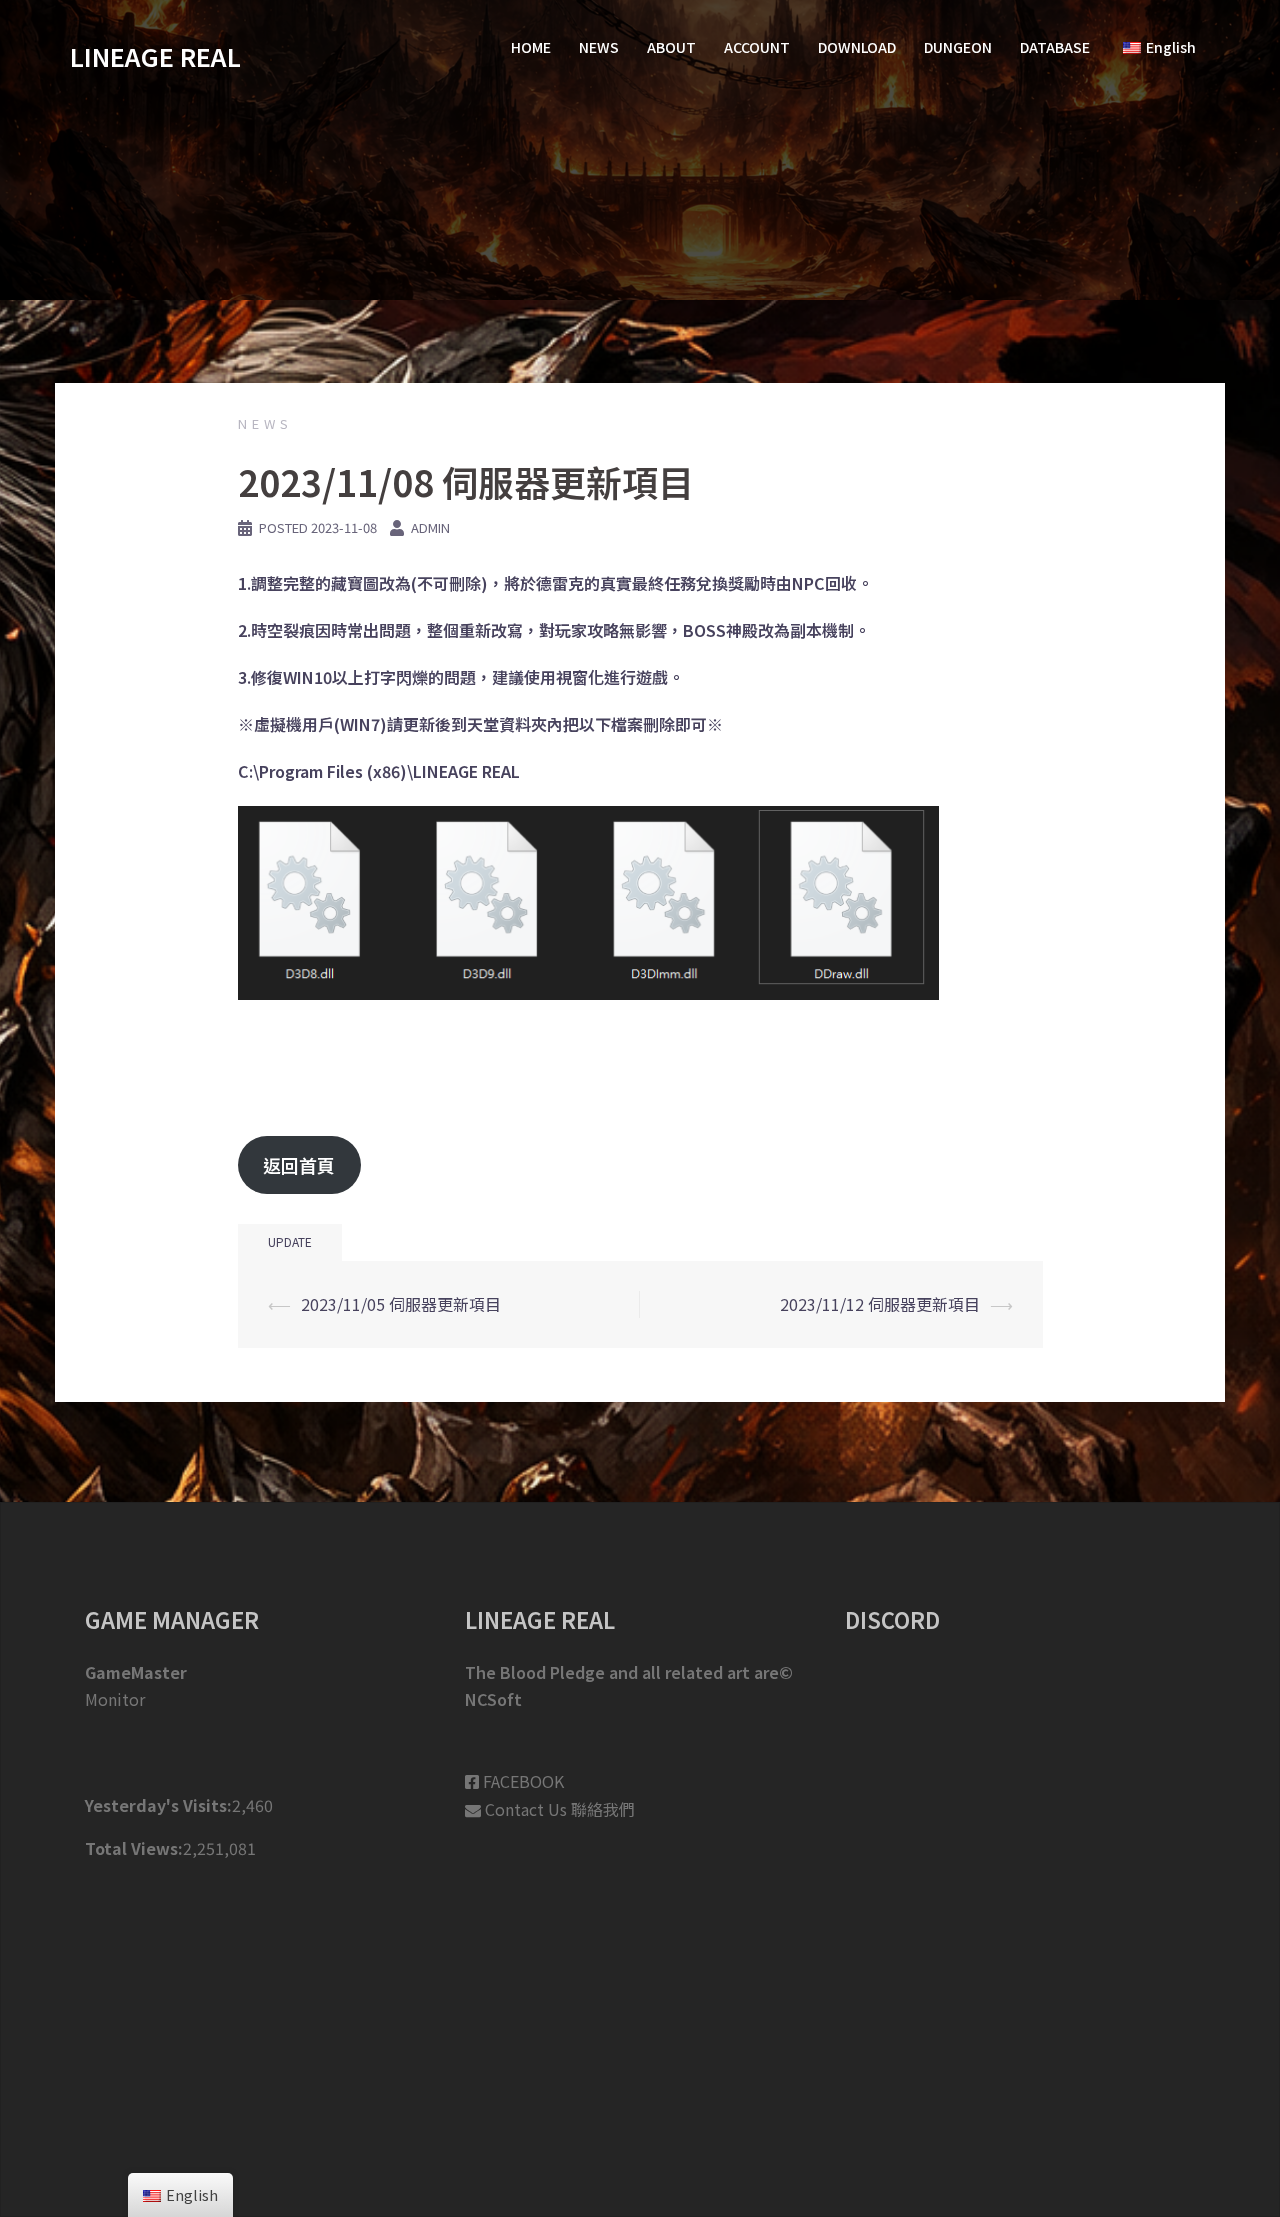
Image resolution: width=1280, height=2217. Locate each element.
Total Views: (134, 1848)
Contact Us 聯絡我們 (560, 1809)
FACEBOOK (523, 1781)
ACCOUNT (757, 47)
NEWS (599, 47)
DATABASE (1055, 47)
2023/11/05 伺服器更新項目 (401, 1304)
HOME (531, 47)
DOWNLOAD (857, 47)
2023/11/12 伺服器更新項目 (880, 1304)
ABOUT (671, 47)
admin (430, 527)
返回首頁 (299, 1165)
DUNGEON (958, 47)
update (290, 1241)
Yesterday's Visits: (158, 1805)
